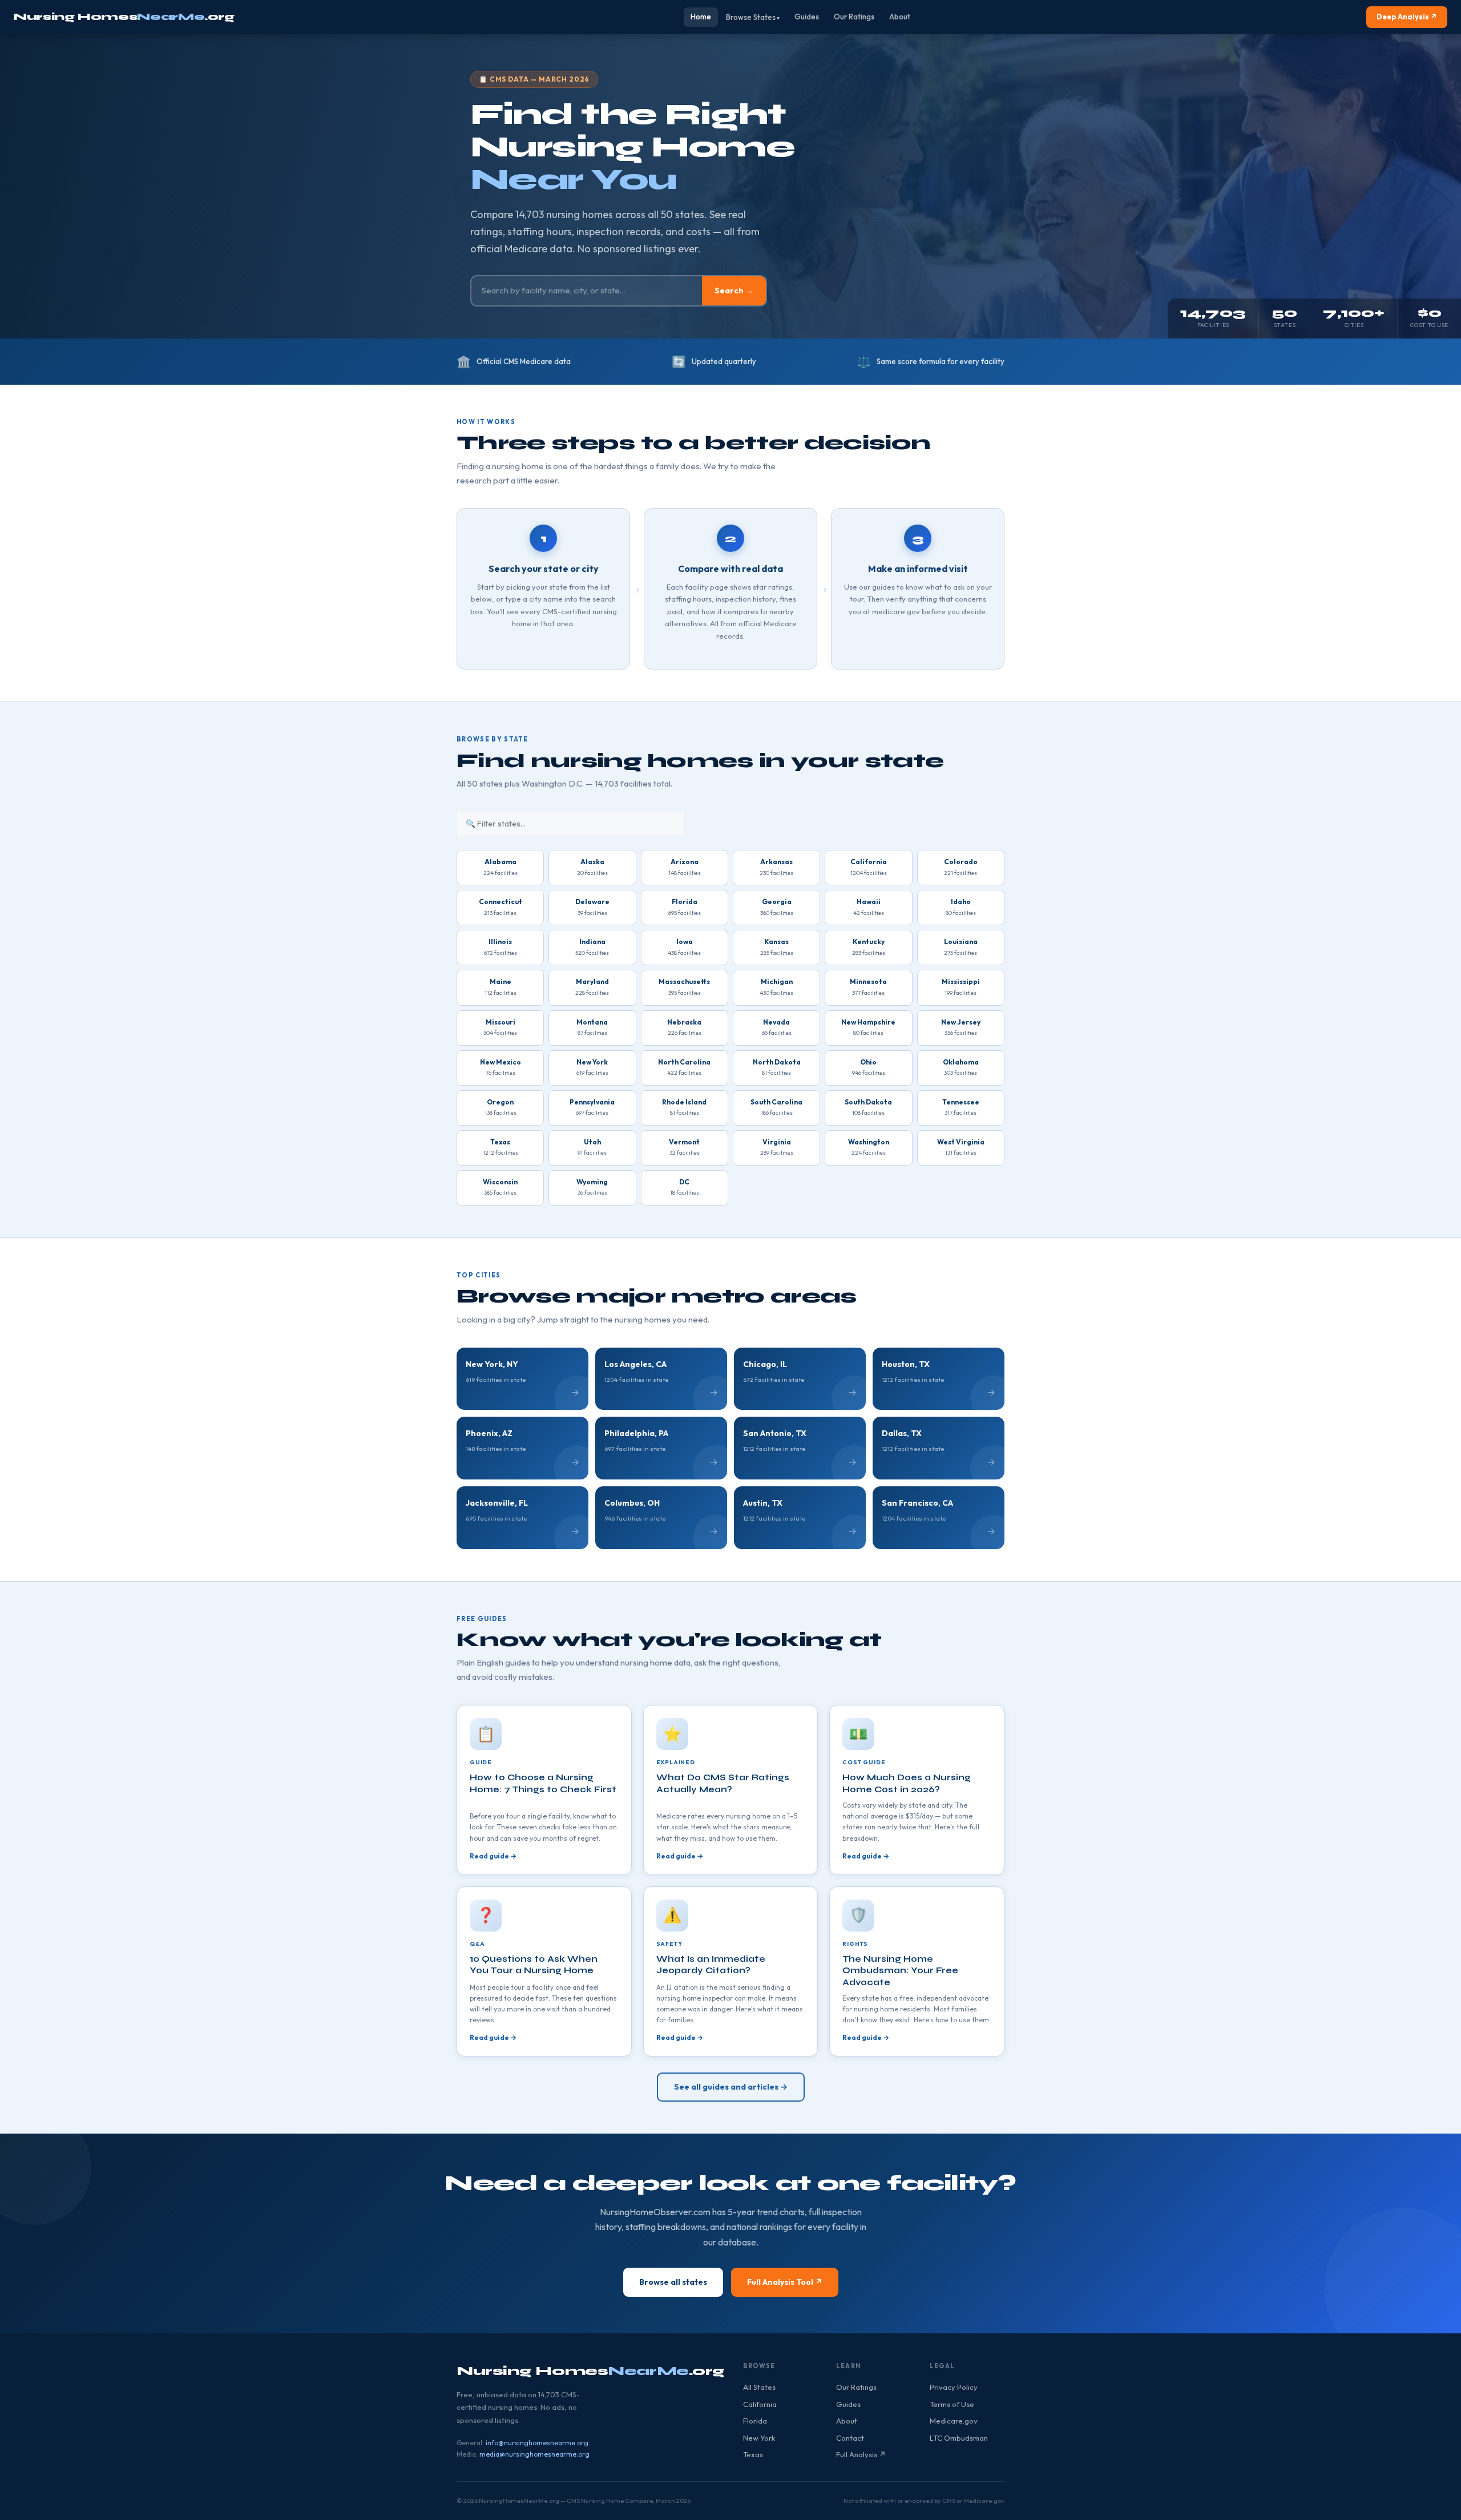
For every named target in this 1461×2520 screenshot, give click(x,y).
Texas (753, 2454)
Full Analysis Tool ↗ (785, 2282)
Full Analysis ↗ (861, 2454)
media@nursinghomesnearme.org (534, 2454)
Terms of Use (952, 2404)
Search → (734, 291)
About (900, 17)
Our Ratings (854, 17)
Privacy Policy (954, 2387)
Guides (807, 17)
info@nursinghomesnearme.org (537, 2443)
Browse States (751, 17)
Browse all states (673, 2282)
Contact (850, 2438)
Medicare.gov (954, 2421)
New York (759, 2438)
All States (759, 2387)
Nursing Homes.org (124, 17)
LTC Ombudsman (959, 2438)
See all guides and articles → (731, 2087)
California (760, 2404)
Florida (755, 2421)
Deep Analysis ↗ (1407, 17)
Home (701, 17)
